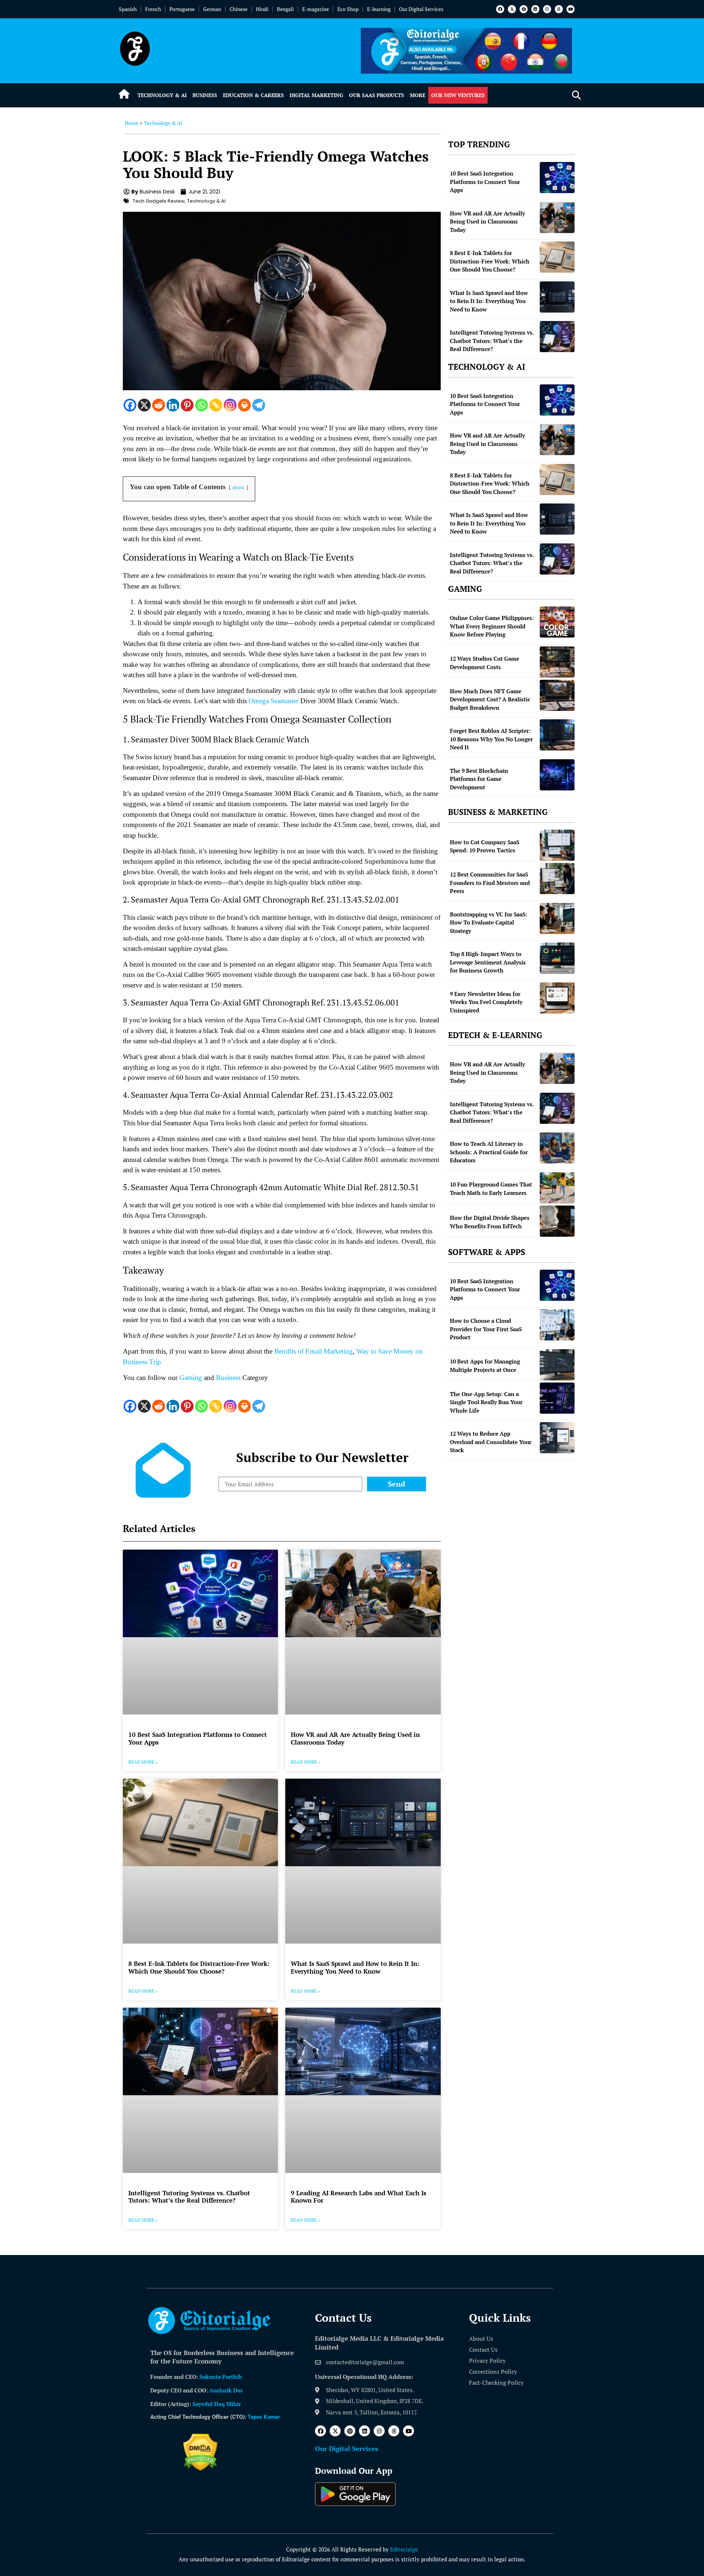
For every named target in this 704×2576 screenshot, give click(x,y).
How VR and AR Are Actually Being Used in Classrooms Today (355, 1738)
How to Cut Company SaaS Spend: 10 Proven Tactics (485, 846)
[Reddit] (159, 405)
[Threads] (559, 9)
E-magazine (316, 9)
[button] (576, 95)
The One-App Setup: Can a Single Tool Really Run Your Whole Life (486, 1402)
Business (205, 95)
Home (131, 123)
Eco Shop (348, 9)
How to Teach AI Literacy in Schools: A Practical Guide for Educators (489, 1152)
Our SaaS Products (377, 95)
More (418, 95)
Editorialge (404, 2549)
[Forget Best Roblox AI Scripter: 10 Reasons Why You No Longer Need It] (557, 735)
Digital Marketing (316, 95)
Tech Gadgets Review (159, 201)
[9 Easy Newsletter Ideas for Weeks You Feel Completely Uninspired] (557, 998)
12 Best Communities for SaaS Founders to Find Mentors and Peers (490, 883)
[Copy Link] (216, 405)
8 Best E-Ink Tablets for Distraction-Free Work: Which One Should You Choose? (199, 1967)
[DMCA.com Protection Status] (200, 2469)
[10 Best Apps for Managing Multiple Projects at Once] (557, 1365)
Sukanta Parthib (221, 2377)
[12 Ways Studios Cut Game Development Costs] (557, 662)
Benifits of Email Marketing (313, 1351)
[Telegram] (259, 405)
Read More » (143, 1762)
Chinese (239, 9)
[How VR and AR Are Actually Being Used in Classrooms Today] (557, 217)
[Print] (244, 405)
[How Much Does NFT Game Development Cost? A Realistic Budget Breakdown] (557, 695)
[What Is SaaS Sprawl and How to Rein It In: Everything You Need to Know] (557, 297)
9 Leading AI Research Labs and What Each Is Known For (359, 2197)
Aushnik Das (226, 2390)
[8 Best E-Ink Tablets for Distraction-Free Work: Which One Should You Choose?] (557, 257)
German (212, 9)
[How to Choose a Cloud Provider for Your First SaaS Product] (557, 1325)
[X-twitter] (512, 9)
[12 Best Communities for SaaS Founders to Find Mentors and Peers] (557, 879)
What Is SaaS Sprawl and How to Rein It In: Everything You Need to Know (355, 1967)
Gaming (191, 1378)
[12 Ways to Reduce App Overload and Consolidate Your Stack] (557, 1438)
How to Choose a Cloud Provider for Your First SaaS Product (486, 1329)
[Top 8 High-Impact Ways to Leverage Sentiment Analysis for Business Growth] (557, 958)
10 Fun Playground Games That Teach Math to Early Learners (491, 1189)
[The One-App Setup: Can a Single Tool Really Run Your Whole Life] (557, 1398)
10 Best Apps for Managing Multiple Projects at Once (485, 1365)
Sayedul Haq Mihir (217, 2404)
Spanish (128, 9)
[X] (144, 405)
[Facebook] (500, 9)
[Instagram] (547, 9)
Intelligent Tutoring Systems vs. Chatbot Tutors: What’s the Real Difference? (189, 2197)
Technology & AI (162, 95)
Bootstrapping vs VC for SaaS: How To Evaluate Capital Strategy (489, 922)
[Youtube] (571, 9)
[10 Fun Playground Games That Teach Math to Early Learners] (557, 1188)
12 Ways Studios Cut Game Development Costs (485, 663)
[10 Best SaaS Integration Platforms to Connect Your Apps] (557, 178)
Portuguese (182, 9)
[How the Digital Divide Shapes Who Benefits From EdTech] (557, 1221)
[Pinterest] (524, 9)
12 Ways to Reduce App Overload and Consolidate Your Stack (491, 1442)
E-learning (379, 9)
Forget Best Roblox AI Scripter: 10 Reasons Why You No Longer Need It (491, 739)
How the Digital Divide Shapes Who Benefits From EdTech (490, 1222)
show (239, 487)
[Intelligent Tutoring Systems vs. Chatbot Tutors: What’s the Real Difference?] (557, 337)
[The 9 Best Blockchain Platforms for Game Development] (557, 775)
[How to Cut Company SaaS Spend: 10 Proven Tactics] (557, 845)
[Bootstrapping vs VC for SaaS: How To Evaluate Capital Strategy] (557, 918)
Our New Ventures (458, 95)
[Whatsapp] (201, 405)
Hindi (262, 9)
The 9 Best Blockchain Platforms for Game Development (479, 779)
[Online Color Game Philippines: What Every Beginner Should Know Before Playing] (557, 622)
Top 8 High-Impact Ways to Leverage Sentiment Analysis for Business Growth (488, 962)
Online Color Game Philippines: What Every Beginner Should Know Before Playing (492, 626)
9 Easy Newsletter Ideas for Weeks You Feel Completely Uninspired (486, 1002)
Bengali (285, 9)
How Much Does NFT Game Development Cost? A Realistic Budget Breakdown (490, 699)
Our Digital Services (421, 9)
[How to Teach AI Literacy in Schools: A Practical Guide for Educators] (557, 1148)
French (153, 9)
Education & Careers (253, 95)
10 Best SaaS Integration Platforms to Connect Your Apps (198, 1738)
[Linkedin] (535, 9)
